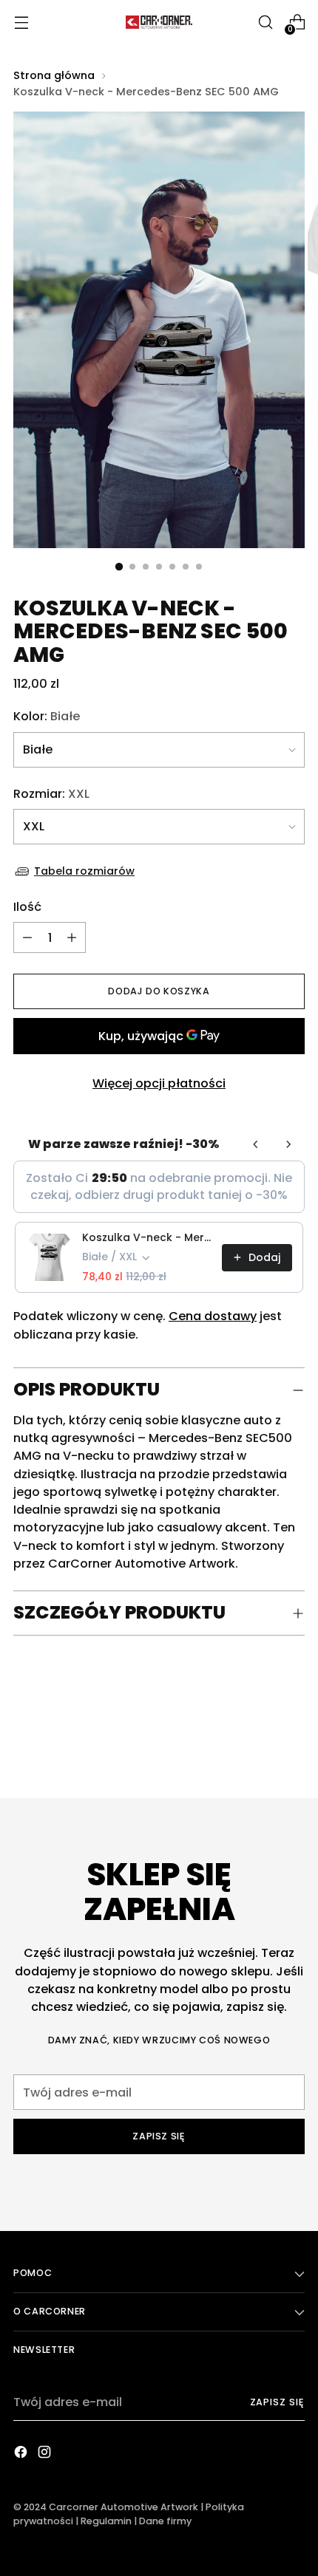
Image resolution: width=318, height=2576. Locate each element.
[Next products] (288, 1144)
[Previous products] (256, 1144)
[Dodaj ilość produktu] (27, 937)
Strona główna (54, 75)
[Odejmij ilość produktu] (72, 937)
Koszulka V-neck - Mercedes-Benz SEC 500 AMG (148, 1237)
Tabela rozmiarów (84, 871)
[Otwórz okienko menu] (21, 23)
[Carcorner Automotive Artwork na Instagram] (46, 2454)
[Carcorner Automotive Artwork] (159, 22)
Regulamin (106, 2521)
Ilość (27, 907)
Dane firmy (165, 2521)
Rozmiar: (51, 794)
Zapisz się (277, 2402)
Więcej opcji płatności (159, 1083)
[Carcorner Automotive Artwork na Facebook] (22, 2454)
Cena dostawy (213, 1316)
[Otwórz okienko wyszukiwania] (265, 23)
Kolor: (47, 716)
